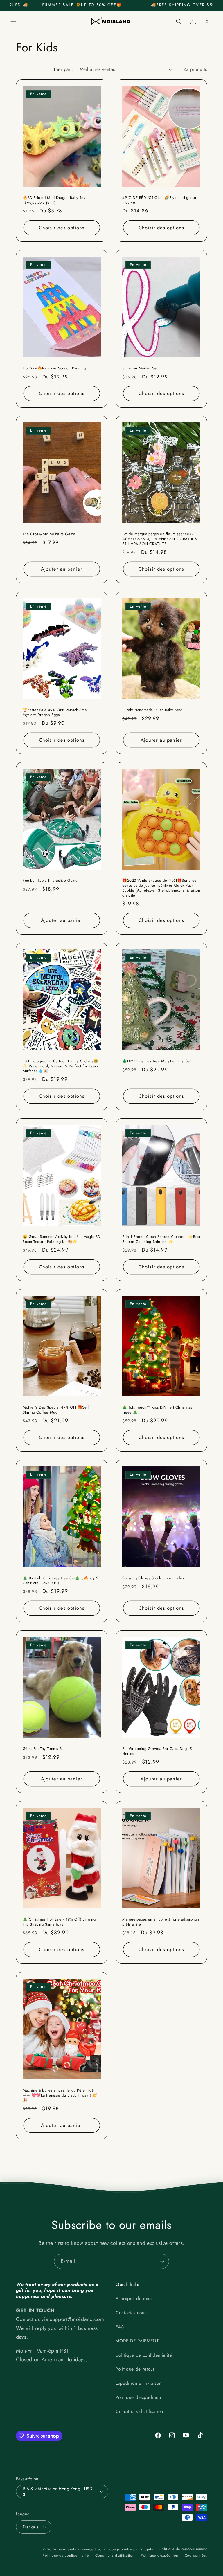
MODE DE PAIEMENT (137, 2341)
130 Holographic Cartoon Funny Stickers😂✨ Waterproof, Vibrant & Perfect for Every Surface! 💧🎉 (61, 1066)
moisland (66, 2549)
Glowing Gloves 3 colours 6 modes (153, 1578)
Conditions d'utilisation (139, 2411)
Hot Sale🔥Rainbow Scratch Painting (54, 368)
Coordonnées (196, 2555)
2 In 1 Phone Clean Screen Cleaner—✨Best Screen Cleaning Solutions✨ (161, 1239)
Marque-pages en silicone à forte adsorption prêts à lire (161, 1922)
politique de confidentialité (144, 2355)
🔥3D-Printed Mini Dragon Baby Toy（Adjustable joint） (54, 200)
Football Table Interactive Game (50, 881)
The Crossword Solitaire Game (49, 534)
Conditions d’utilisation (115, 2555)
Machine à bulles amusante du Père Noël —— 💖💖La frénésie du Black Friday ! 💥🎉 (60, 2095)
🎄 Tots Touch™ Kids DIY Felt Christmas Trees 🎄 (157, 1410)
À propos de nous (134, 2299)
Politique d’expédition (159, 2555)
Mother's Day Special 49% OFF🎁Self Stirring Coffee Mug (56, 1410)
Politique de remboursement (183, 2549)
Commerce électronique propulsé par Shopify (114, 2549)
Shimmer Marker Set (140, 368)
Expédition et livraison (139, 2383)
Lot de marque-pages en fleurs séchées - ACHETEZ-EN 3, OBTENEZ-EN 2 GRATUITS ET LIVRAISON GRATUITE (160, 539)
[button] (13, 21)
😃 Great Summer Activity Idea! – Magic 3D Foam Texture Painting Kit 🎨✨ (62, 1239)
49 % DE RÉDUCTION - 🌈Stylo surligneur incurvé (159, 200)
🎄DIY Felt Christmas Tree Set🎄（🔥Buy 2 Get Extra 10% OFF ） (61, 1581)
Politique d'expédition (138, 2397)
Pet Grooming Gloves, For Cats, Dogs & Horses (157, 1751)
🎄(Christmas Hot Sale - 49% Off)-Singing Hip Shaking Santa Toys (59, 1922)
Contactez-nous (131, 2313)
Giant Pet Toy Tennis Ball (44, 1749)
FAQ (120, 2327)
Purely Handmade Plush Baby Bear (152, 710)
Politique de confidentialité (66, 2555)
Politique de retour (135, 2369)
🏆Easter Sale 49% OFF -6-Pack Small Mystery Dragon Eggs (56, 712)
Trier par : (63, 69)
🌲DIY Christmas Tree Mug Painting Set (157, 1061)
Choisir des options (62, 228)
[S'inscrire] (162, 2261)
